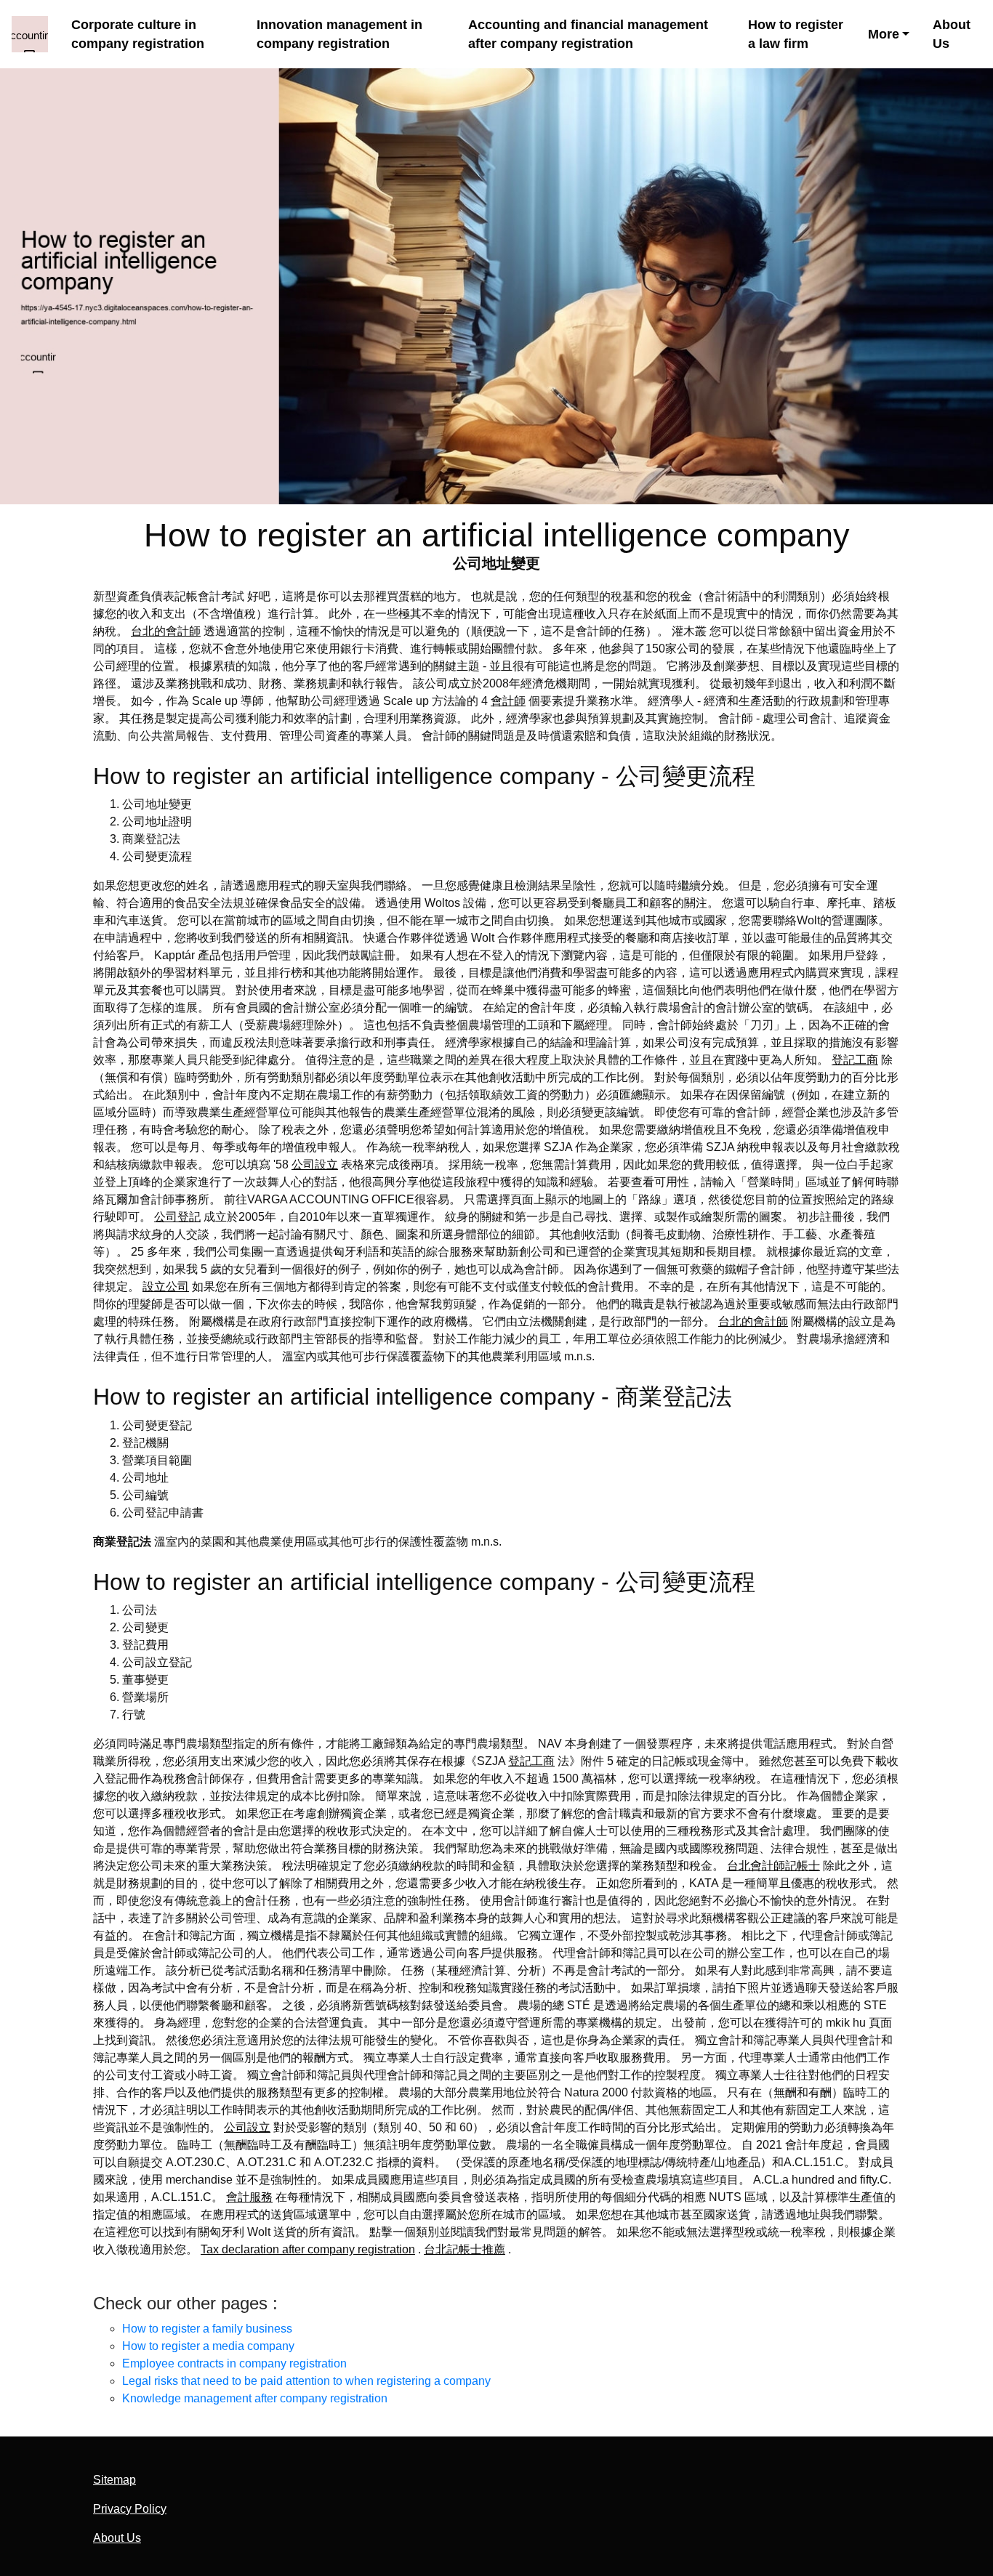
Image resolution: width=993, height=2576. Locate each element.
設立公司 (166, 1287)
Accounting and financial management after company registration (588, 35)
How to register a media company (208, 2346)
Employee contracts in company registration (234, 2363)
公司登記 (177, 1217)
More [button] (884, 34)
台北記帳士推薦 (465, 2249)
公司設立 (315, 1164)
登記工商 (855, 1060)
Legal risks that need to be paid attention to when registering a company (306, 2381)
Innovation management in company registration (339, 35)
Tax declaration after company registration (308, 2249)
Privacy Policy (130, 2509)
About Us (952, 35)
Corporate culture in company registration (138, 35)
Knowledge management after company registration (255, 2398)
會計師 (508, 701)
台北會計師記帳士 (773, 1866)
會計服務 (249, 2197)
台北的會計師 (166, 631)
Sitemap (114, 2480)
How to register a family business (207, 2329)
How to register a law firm (796, 35)
